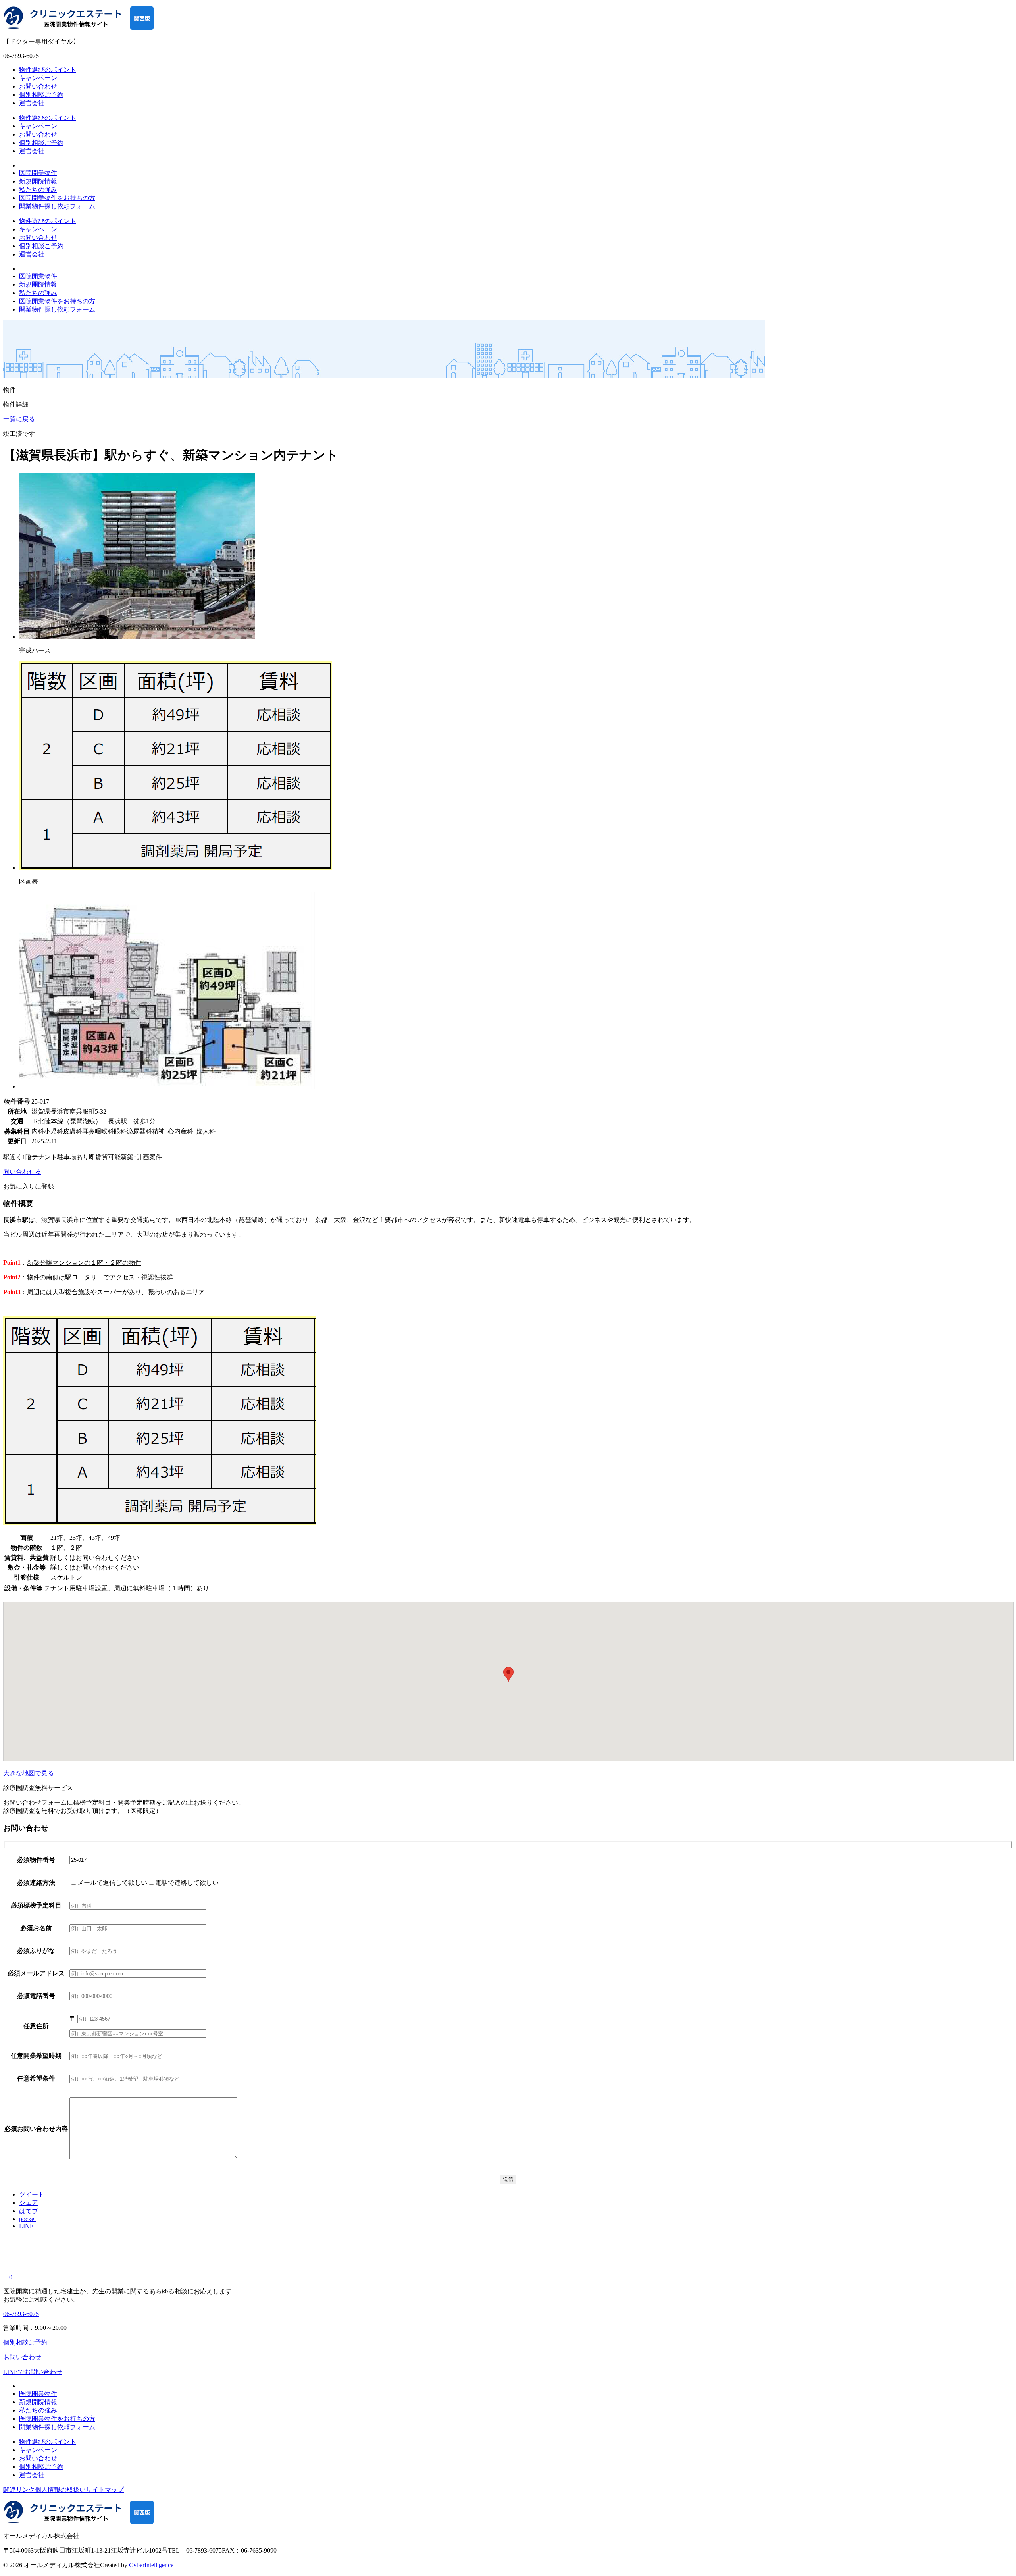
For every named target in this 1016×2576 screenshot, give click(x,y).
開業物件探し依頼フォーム (57, 206)
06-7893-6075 (21, 2314)
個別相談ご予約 (41, 95)
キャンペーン (38, 78)
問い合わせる (22, 1172)
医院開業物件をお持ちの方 (57, 198)
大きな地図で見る (29, 1773)
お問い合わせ (38, 86)
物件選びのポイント (48, 70)
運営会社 (32, 103)
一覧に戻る (19, 419)
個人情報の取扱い (60, 2490)
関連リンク (19, 2490)
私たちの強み (38, 190)
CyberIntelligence (151, 2565)
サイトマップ (105, 2490)
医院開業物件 (38, 173)
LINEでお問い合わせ (33, 2372)
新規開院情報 (38, 181)
